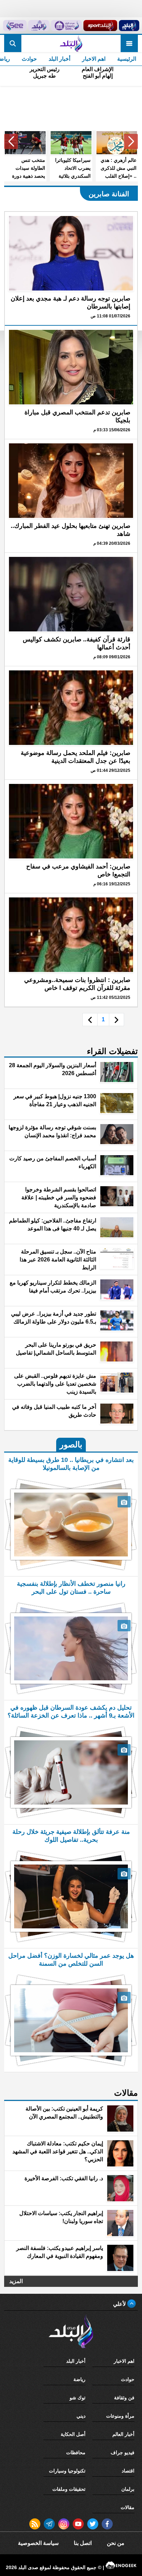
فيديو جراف (123, 2452)
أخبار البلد (59, 59)
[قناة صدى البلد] (129, 26)
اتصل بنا (83, 2543)
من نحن (116, 2543)
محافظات (76, 2452)
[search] (13, 43)
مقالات (128, 2507)
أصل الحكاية (73, 2434)
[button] (131, 141)
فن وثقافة (124, 2398)
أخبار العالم (123, 2434)
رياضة (79, 2379)
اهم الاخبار (94, 59)
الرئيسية (127, 59)
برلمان (128, 2489)
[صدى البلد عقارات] (39, 26)
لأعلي (120, 2304)
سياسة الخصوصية (38, 2543)
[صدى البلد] (71, 43)
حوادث (29, 59)
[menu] (129, 43)
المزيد (16, 2281)
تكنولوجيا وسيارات (67, 2471)
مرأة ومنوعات (120, 2416)
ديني (81, 2416)
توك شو (78, 2398)
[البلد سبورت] (100, 26)
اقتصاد (128, 2471)
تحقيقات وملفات (69, 2489)
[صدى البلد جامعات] (66, 26)
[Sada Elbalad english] (15, 26)
